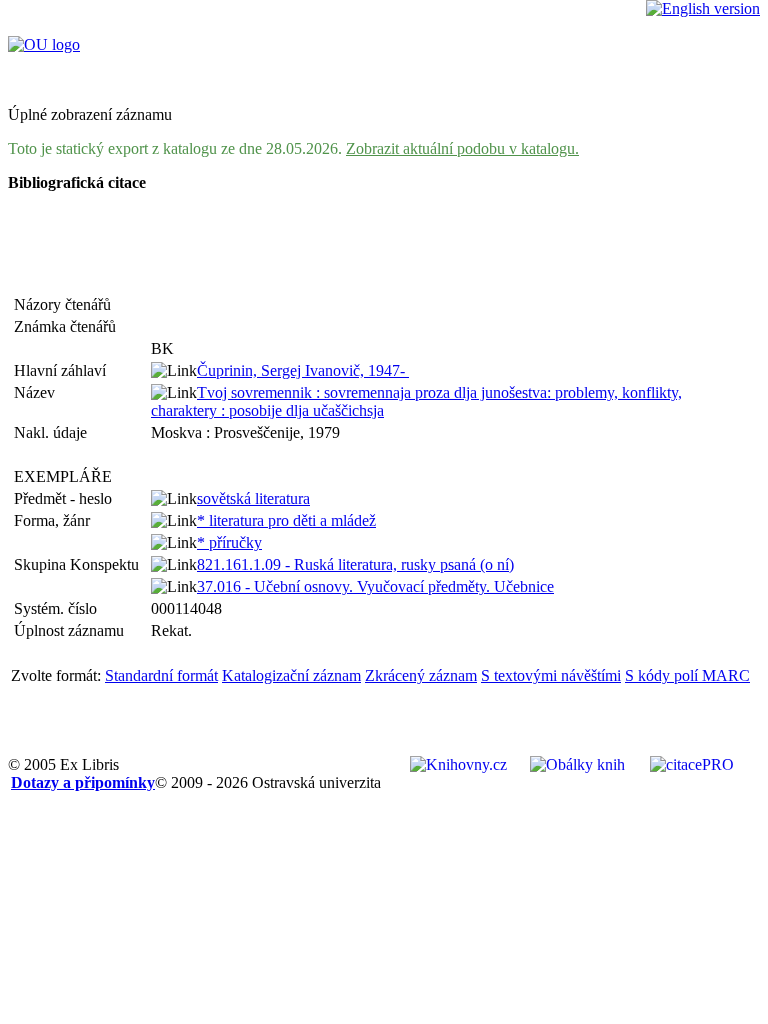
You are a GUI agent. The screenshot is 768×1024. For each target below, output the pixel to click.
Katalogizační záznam (291, 675)
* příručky (229, 542)
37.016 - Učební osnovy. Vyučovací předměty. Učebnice (375, 586)
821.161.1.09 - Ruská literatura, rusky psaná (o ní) (355, 564)
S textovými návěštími (551, 675)
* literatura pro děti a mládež (286, 520)
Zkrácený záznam (421, 675)
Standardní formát (161, 675)
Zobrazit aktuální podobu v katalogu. (462, 148)
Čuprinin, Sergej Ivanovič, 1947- (303, 370)
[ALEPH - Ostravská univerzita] (44, 44)
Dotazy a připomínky (83, 782)
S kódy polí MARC (687, 675)
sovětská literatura (253, 498)
